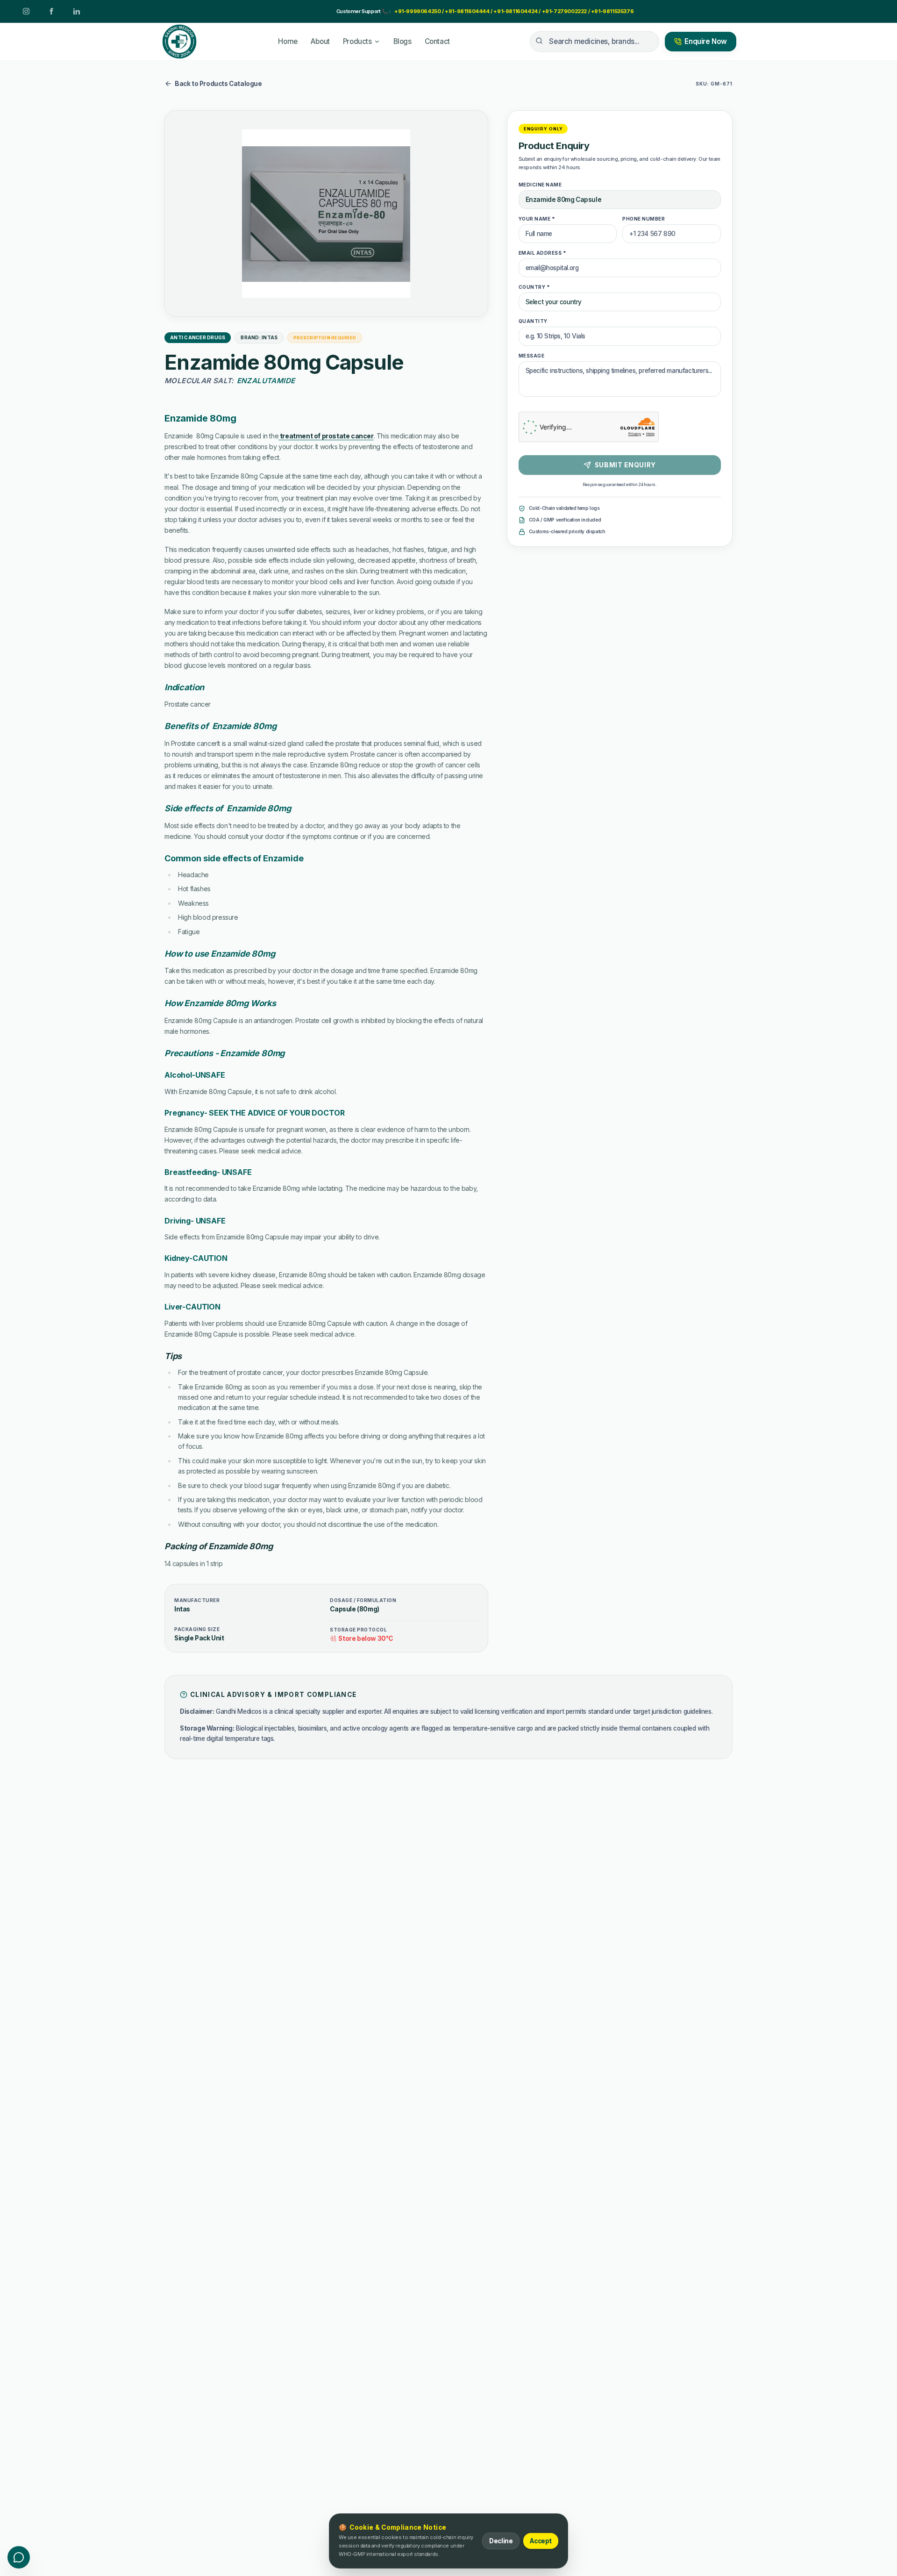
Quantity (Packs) (527, 1289)
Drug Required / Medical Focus (350, 1289)
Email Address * (476, 1215)
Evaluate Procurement (547, 1443)
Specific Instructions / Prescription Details (367, 1326)
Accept (541, 2541)
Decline (501, 2541)
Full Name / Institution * (338, 1215)
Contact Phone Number (339, 1252)
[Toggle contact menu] (19, 2557)
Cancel (466, 1443)
